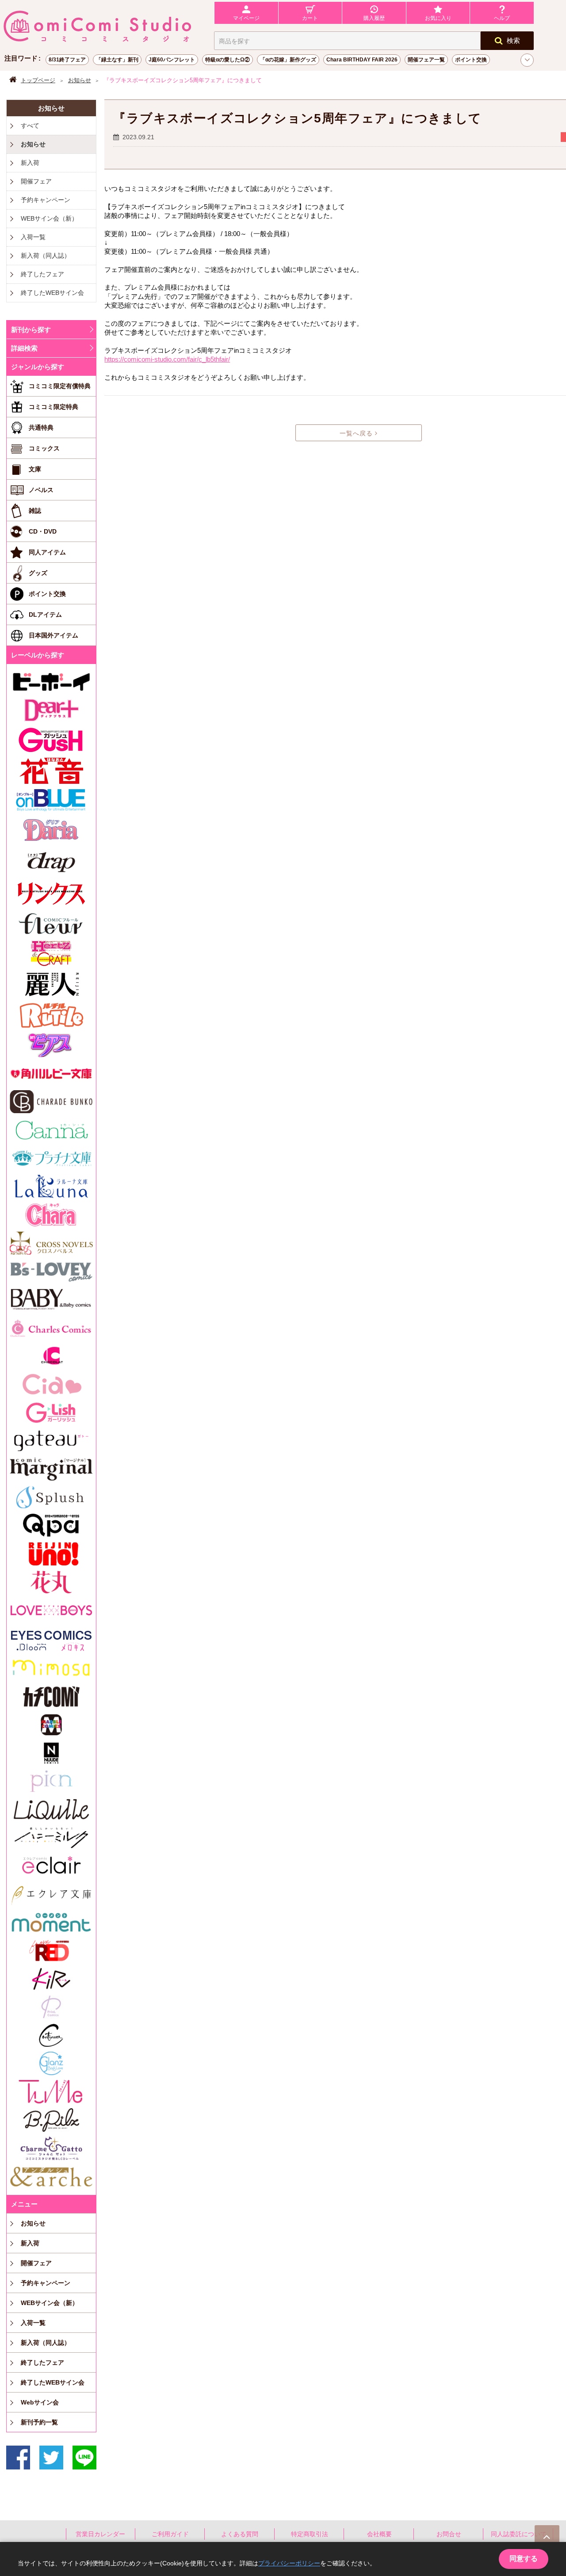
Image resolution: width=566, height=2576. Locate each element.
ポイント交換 (471, 60)
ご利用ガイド (170, 2534)
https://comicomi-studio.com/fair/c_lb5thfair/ (167, 359)
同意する (524, 2559)
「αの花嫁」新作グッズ (288, 60)
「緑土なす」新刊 (117, 60)
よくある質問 (240, 2534)
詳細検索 (24, 348)
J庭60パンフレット (172, 60)
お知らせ (80, 80)
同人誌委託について (519, 2534)
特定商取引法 (310, 2534)
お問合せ (449, 2534)
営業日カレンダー (100, 2534)
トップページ (38, 80)
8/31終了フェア (67, 60)
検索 (513, 40)
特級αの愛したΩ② (228, 60)
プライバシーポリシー (289, 2563)
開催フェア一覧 (426, 60)
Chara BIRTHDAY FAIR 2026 (362, 60)
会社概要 (379, 2534)
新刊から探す (31, 330)
